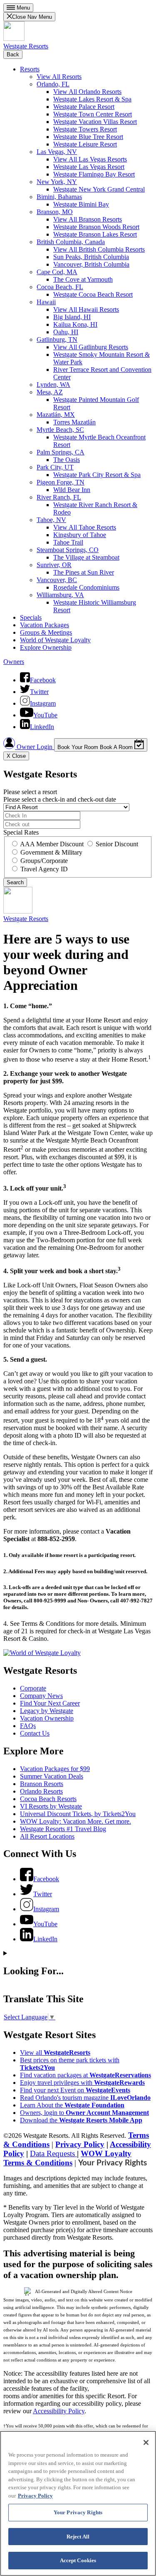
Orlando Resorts (41, 1791)
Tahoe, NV (51, 520)
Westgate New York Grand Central (99, 189)
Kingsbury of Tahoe (80, 535)
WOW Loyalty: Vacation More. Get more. (76, 1821)
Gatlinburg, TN (57, 339)
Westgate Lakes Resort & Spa (92, 99)
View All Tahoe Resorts (85, 527)
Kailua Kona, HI (75, 324)
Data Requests (53, 2153)
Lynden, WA (53, 385)
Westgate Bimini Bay (81, 204)
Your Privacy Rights (113, 2163)
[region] (78, 2503)
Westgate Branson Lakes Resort (95, 234)
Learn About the (72, 2105)
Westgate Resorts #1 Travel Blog (63, 1829)
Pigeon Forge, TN (61, 482)
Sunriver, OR (54, 565)
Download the (81, 2120)
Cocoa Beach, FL (60, 287)
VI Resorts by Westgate (51, 1806)
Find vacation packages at (85, 2075)
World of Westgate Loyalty (55, 640)
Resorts (30, 69)
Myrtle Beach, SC (60, 430)
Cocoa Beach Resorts (48, 1799)
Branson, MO (55, 212)
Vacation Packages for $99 (55, 1769)
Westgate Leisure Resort (85, 144)
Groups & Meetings (46, 632)
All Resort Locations (47, 1836)
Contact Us (35, 1733)
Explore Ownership (46, 647)
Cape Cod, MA (57, 272)
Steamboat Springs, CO (68, 550)
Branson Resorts (42, 1784)
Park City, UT (55, 467)
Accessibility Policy (59, 2411)
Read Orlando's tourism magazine (85, 2098)
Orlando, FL (53, 84)
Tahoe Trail (68, 542)
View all (55, 2052)
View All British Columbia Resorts (99, 249)
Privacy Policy (80, 2144)
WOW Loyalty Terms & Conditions (67, 2158)
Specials (31, 617)
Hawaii (46, 302)
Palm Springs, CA (61, 452)
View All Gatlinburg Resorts (91, 347)
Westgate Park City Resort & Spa (97, 475)
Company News (41, 1696)
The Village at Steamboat (86, 557)
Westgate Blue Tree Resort (88, 137)
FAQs (28, 1726)
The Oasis (67, 460)
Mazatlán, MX (56, 415)
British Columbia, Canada (71, 242)
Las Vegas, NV (57, 152)
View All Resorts (59, 77)
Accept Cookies (78, 2560)
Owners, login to (84, 2113)
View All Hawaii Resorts (86, 309)
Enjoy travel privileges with (82, 2083)
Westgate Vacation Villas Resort (95, 122)
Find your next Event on (75, 2090)
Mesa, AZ (50, 392)
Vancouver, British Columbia (91, 264)
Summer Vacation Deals (52, 1776)
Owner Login (35, 747)
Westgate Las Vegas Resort (89, 167)
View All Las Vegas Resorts (90, 159)
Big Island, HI (72, 317)
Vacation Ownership (47, 1718)
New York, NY (57, 182)
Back (13, 54)
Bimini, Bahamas (59, 197)
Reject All (78, 2537)
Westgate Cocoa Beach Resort (93, 294)
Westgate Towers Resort (85, 129)
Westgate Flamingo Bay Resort (94, 174)
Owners (14, 662)
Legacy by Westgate (47, 1711)
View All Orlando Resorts (87, 92)
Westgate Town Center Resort (93, 114)
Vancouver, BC (57, 580)
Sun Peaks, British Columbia (91, 257)
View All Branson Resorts (88, 219)
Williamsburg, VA (60, 595)
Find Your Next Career (50, 1703)
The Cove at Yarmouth (83, 279)
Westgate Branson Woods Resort (96, 227)
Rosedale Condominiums (86, 587)
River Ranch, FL (59, 497)
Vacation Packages (45, 625)
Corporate (33, 1688)
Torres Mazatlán (74, 422)
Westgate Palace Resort (84, 107)
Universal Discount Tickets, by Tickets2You (78, 1814)
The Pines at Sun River (84, 572)
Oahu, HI (66, 332)
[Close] (146, 2442)
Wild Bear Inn (72, 490)
